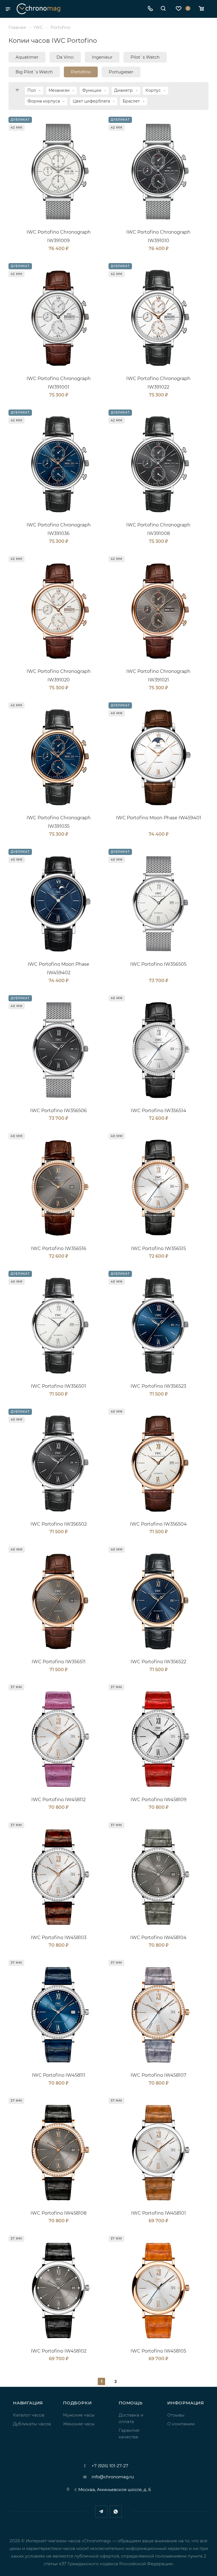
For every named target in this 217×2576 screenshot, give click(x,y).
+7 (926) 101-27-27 (110, 2466)
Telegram (101, 2512)
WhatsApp (116, 2512)
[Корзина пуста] (203, 9)
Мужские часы (79, 2415)
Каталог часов (29, 2415)
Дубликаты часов (32, 2424)
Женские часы (79, 2424)
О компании (181, 2424)
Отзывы (176, 2415)
